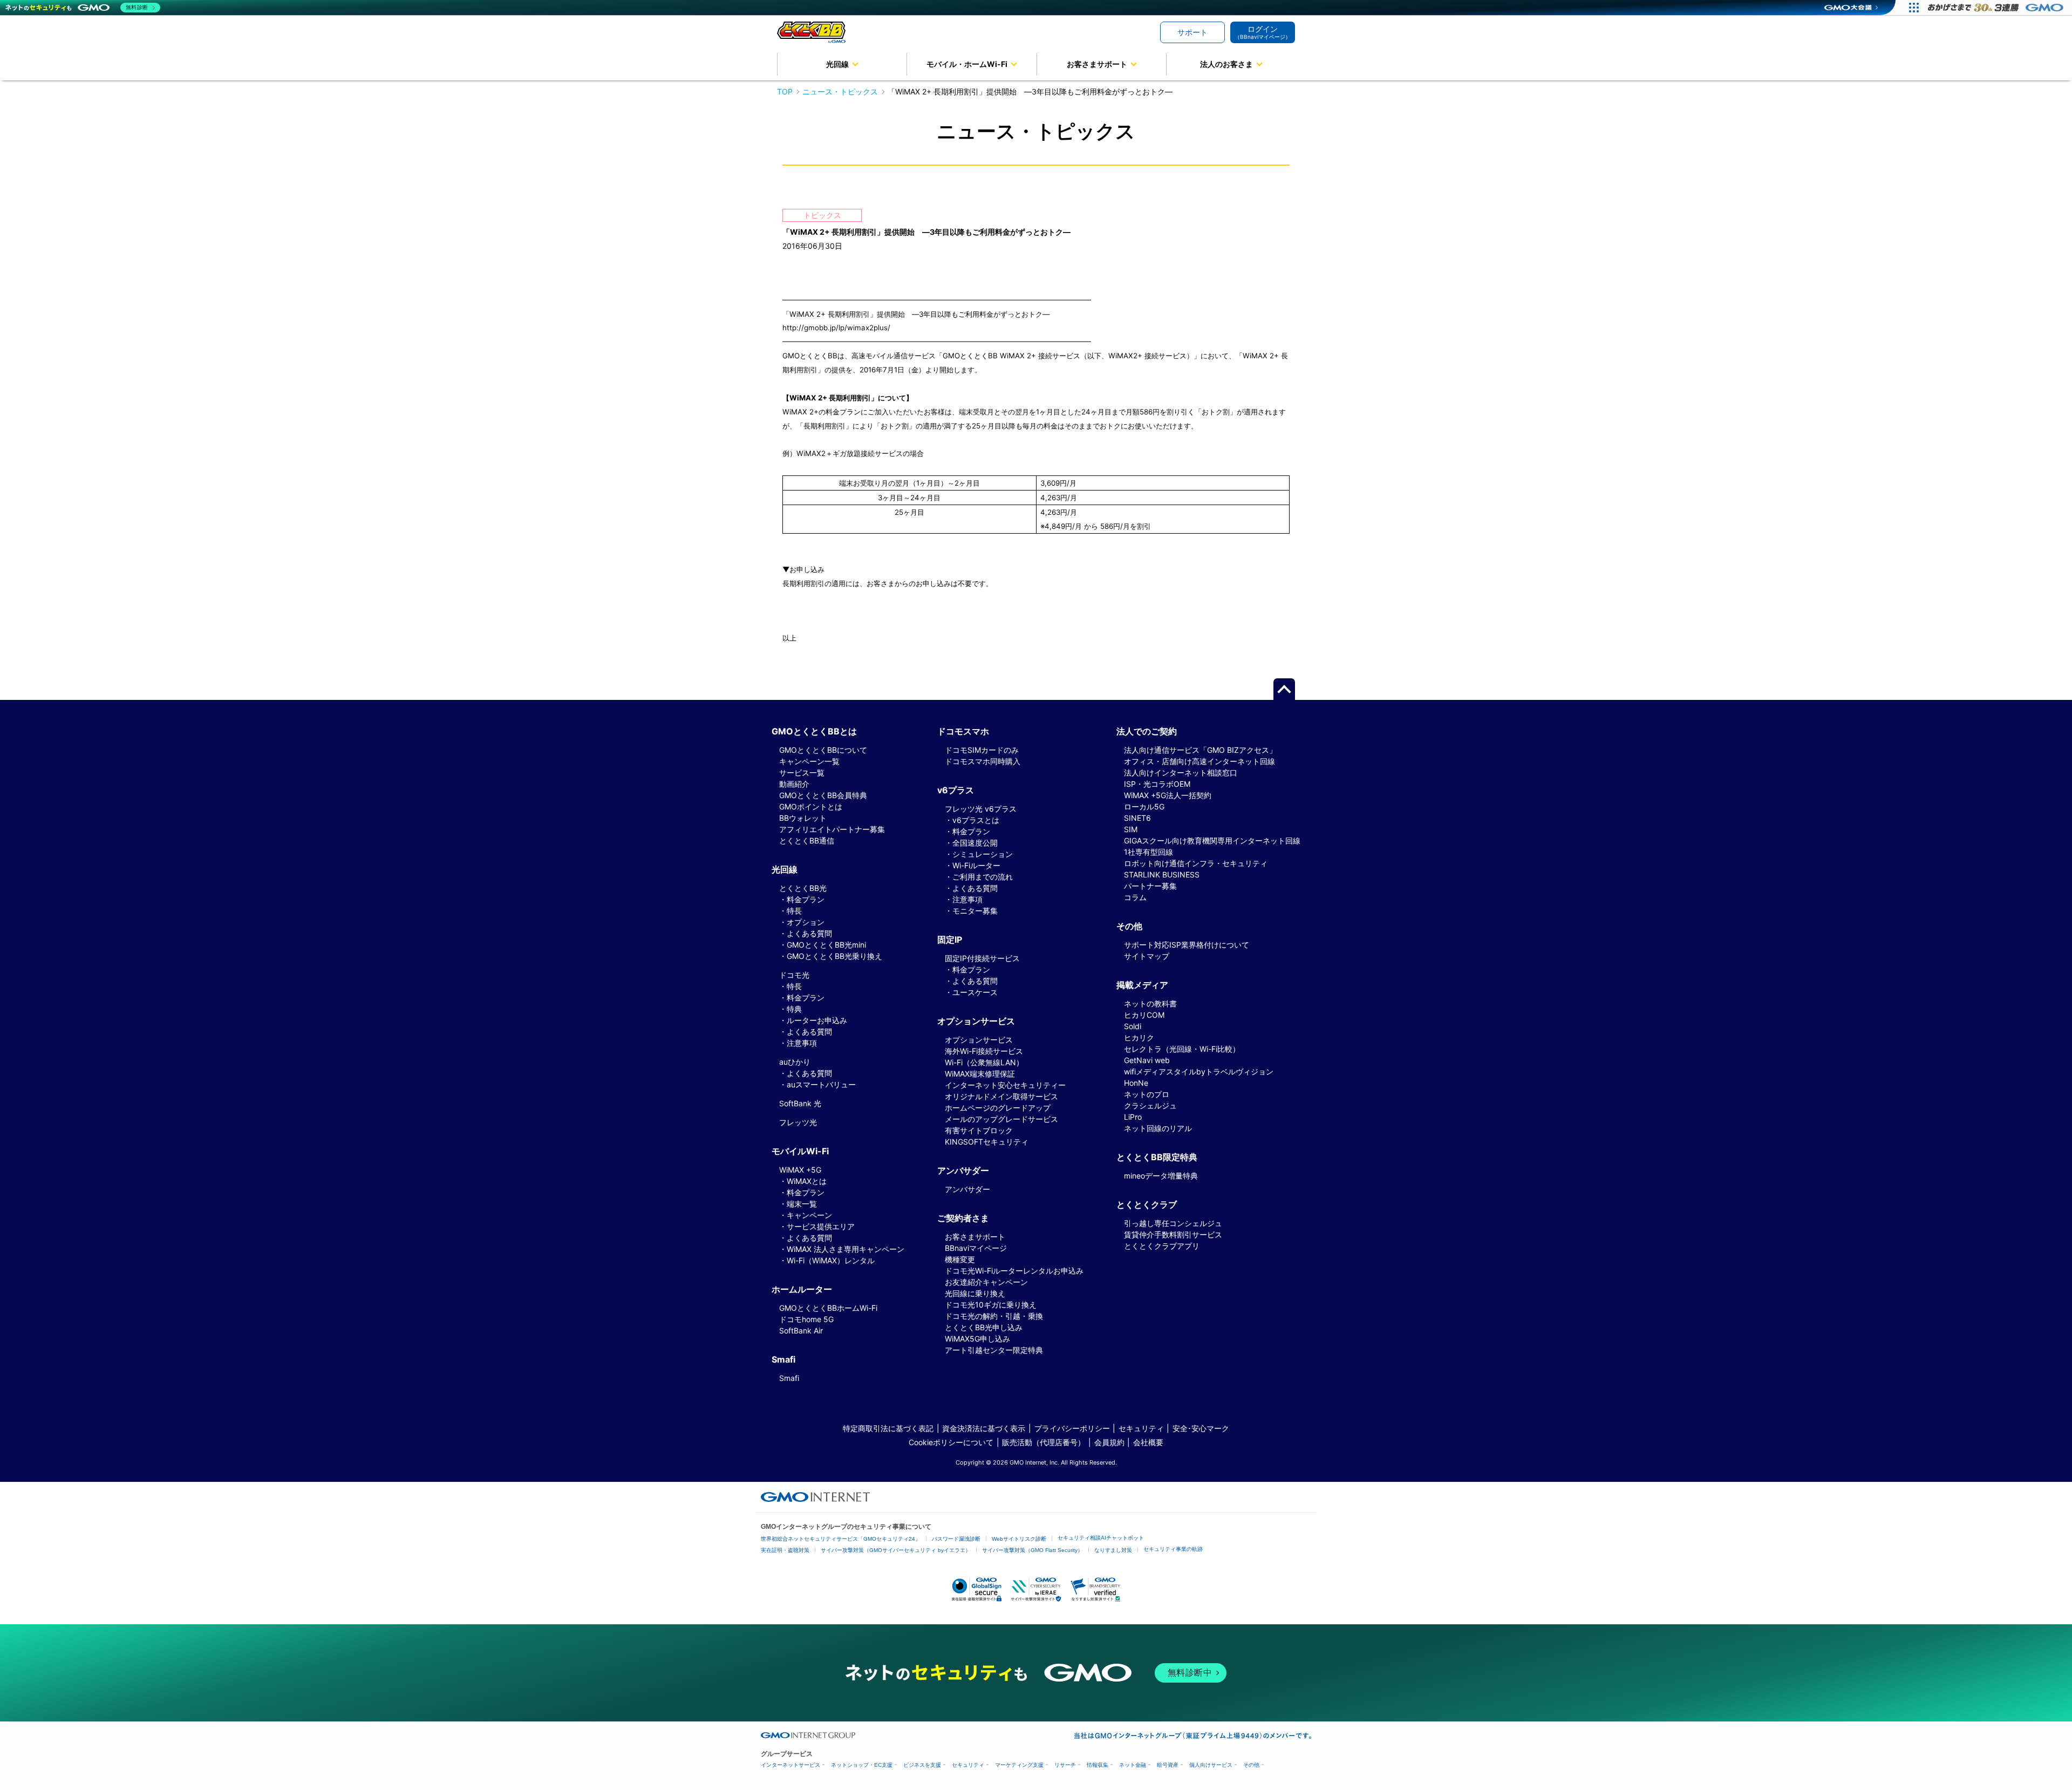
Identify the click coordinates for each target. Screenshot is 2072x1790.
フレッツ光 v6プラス (981, 809)
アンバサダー (967, 1189)
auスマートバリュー (821, 1084)
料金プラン (806, 899)
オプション (806, 922)
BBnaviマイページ (976, 1248)
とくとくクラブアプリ (1162, 1246)
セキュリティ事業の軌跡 (1173, 1549)
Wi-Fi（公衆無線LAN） (984, 1062)
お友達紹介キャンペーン (986, 1282)
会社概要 (1148, 1442)
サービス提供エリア (821, 1226)
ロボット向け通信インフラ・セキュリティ (1196, 863)
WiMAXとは (807, 1181)
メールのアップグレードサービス (1001, 1119)
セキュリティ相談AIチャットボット (1101, 1538)
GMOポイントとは (811, 806)
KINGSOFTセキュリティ (987, 1142)
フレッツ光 (798, 1122)
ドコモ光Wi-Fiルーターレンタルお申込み (1014, 1271)
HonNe (1136, 1083)
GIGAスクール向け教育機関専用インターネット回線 (1212, 840)
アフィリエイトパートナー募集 (832, 829)
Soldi (1133, 1026)
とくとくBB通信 (807, 840)
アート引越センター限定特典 (994, 1350)
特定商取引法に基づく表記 (888, 1428)
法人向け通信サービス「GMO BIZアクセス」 (1200, 750)
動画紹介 (794, 784)
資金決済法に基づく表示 (984, 1428)
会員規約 (1109, 1442)
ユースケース (975, 992)
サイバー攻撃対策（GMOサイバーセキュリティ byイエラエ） (896, 1550)
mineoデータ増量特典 (1161, 1176)
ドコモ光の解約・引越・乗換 (994, 1316)
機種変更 (960, 1259)
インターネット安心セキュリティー (1005, 1085)
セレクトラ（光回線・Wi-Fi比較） (1182, 1049)
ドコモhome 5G (806, 1319)
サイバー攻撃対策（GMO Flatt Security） (1032, 1550)
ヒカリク (1139, 1037)
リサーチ (1065, 1765)
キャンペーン (809, 1215)
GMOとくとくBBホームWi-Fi (828, 1308)
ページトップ (1284, 689)
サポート (1192, 32)
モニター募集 (975, 911)
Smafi (789, 1378)
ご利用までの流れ (983, 877)
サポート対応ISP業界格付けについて (1187, 945)
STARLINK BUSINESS (1162, 874)
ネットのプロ (1147, 1094)
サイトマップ (1147, 956)
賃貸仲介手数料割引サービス (1173, 1234)
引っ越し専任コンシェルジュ (1173, 1223)
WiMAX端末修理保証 (980, 1074)
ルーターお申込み (817, 1020)
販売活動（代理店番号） (1044, 1442)
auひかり (795, 1062)
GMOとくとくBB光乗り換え (834, 956)
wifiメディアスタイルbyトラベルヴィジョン (1199, 1071)
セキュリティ (1141, 1428)
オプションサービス (979, 1040)
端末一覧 (802, 1204)
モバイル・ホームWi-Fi (967, 64)
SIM (1131, 829)
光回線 (837, 64)
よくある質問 (809, 933)
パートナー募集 (1150, 886)
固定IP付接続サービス (982, 958)
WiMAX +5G (800, 1170)
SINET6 (1137, 818)
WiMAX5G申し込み (977, 1339)
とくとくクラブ (1147, 1204)
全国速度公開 (975, 843)
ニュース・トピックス (840, 91)
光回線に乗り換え (975, 1293)
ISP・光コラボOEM (1157, 784)
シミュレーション (983, 854)
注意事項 (802, 1043)
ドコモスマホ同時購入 (983, 761)
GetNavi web (1147, 1060)
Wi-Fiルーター (976, 865)
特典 (794, 1009)
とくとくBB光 (803, 888)
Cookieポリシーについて (951, 1442)
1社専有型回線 (1149, 852)
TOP (785, 91)
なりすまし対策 (1113, 1550)
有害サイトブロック (979, 1130)
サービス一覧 (802, 773)
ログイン (1263, 32)
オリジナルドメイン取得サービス (1001, 1096)
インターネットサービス (790, 1765)
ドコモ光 (794, 975)
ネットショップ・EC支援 (862, 1765)
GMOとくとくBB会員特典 (823, 795)
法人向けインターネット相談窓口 (1181, 773)
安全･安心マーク (1201, 1428)
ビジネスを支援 (922, 1765)
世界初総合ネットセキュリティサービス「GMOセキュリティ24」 (841, 1539)
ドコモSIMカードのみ (982, 750)
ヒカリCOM (1144, 1015)
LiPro (1133, 1117)
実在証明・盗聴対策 (785, 1550)
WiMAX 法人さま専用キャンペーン (846, 1249)
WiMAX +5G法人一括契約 (1168, 795)
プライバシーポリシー (1072, 1428)
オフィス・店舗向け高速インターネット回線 (1199, 761)
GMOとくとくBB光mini (826, 945)
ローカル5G (1144, 806)
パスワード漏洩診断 (956, 1539)
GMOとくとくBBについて (823, 750)
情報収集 (1098, 1765)
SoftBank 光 (800, 1103)
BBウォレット (803, 818)
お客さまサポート (1097, 64)
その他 (1251, 1765)
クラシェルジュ (1150, 1105)
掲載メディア (1142, 985)
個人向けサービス (1211, 1765)
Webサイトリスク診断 (1019, 1539)
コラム (1135, 897)
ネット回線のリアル (1158, 1128)
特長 (794, 911)
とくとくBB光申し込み (984, 1327)
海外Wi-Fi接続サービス (984, 1051)
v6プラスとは (976, 820)
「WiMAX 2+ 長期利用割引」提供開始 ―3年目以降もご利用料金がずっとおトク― (1030, 91)
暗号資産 (1168, 1765)
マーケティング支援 (1019, 1765)
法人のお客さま (1226, 64)
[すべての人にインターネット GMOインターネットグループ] (1997, 8)
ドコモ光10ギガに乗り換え (991, 1305)
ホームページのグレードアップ (998, 1108)
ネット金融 (1133, 1765)
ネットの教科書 (1150, 1003)
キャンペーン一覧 (809, 761)
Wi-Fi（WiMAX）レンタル (831, 1260)
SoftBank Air (801, 1330)
